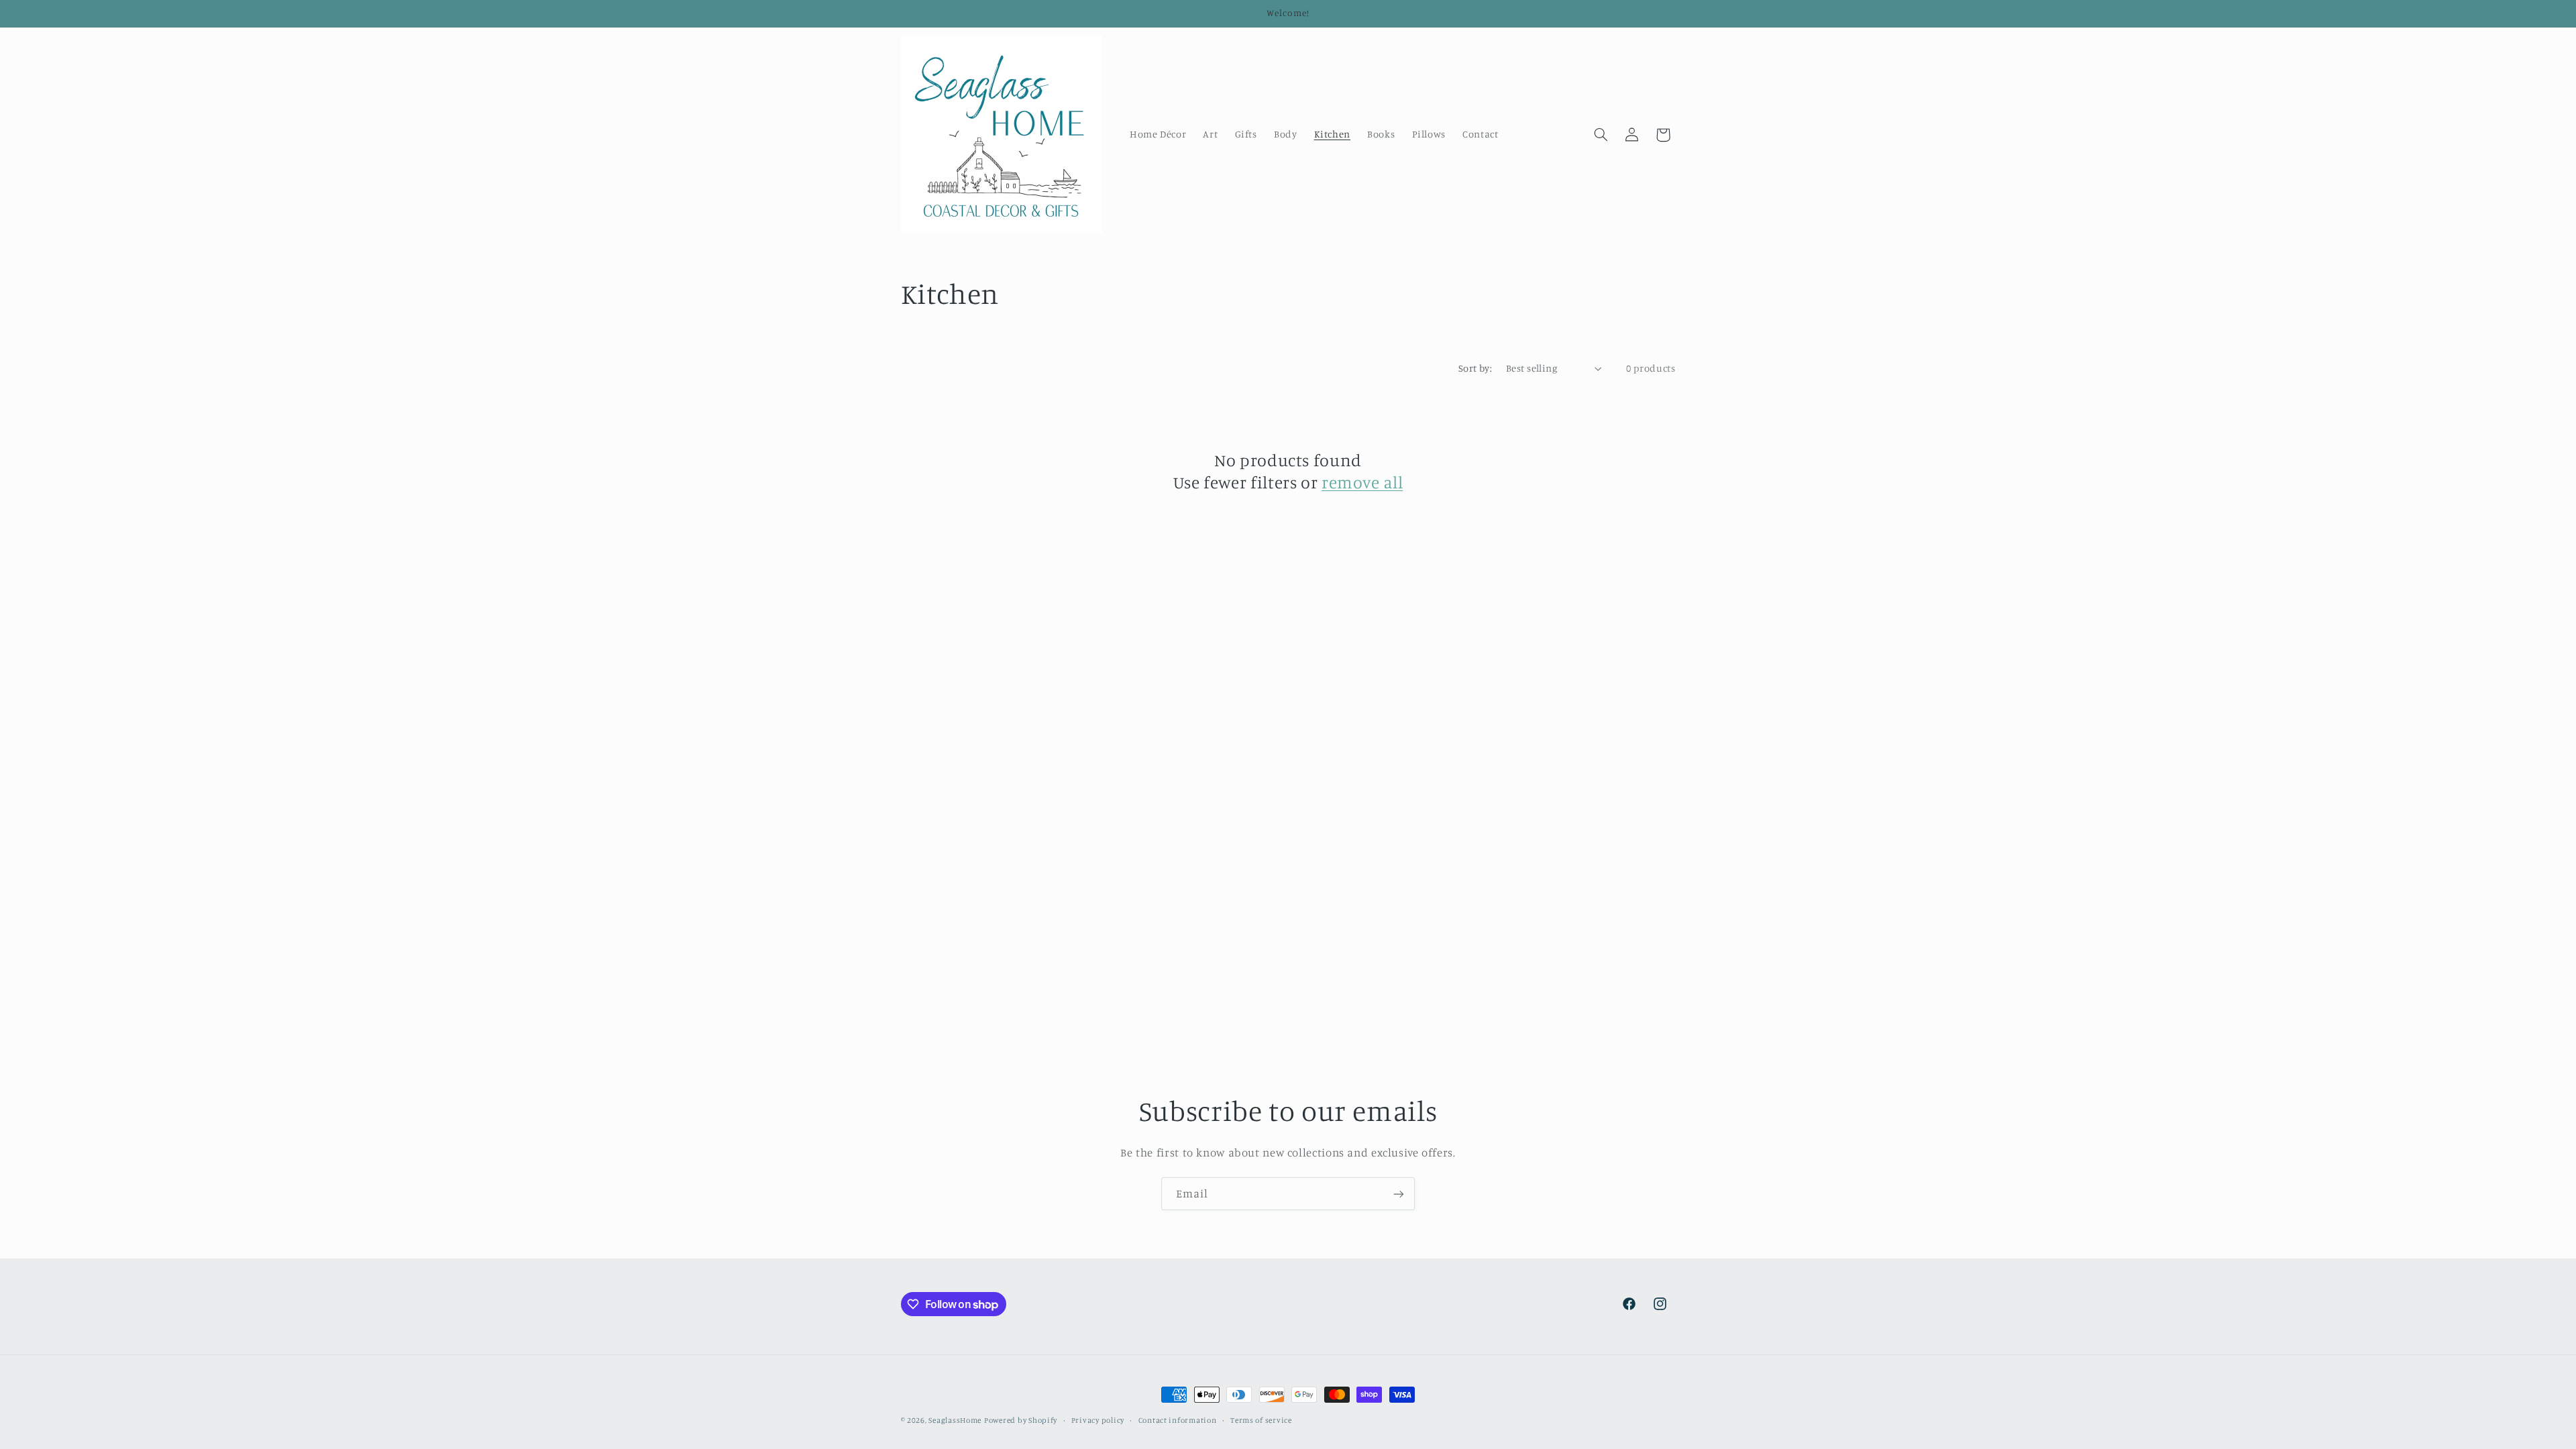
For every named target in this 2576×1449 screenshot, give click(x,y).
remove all (1362, 482)
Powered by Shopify (1021, 1420)
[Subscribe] (1399, 1194)
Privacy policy (1098, 1420)
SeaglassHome (955, 1420)
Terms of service (1261, 1420)
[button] (1601, 135)
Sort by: (1475, 368)
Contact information (1178, 1420)
